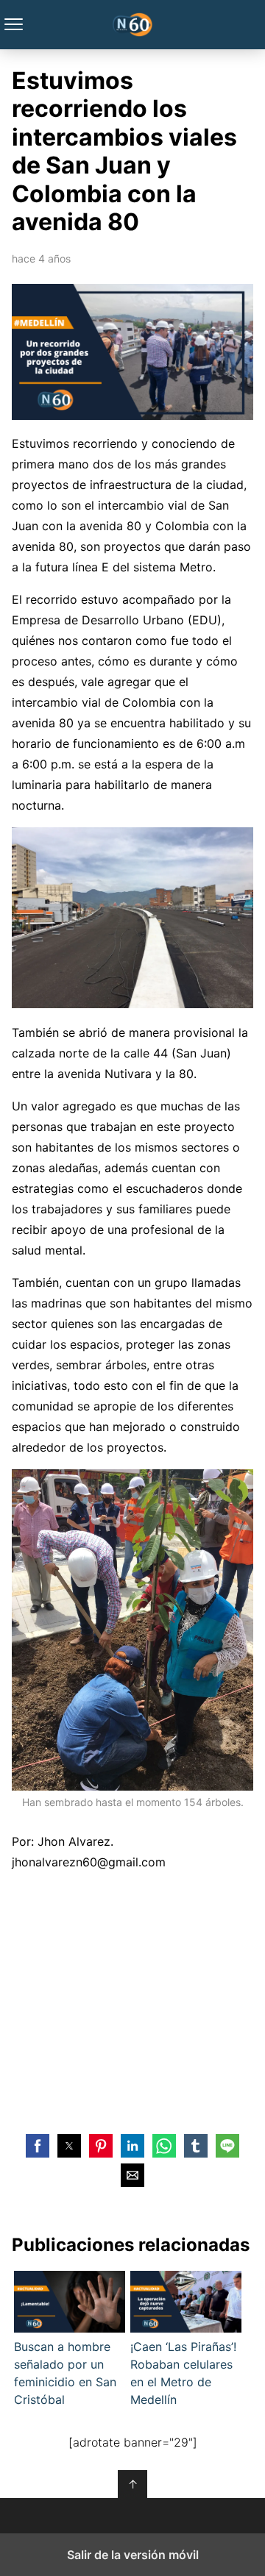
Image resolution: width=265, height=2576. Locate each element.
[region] (132, 2000)
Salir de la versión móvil (133, 2555)
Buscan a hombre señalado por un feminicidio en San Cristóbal (65, 2373)
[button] (38, 2146)
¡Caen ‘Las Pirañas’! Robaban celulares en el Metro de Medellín (183, 2373)
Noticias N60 (133, 25)
